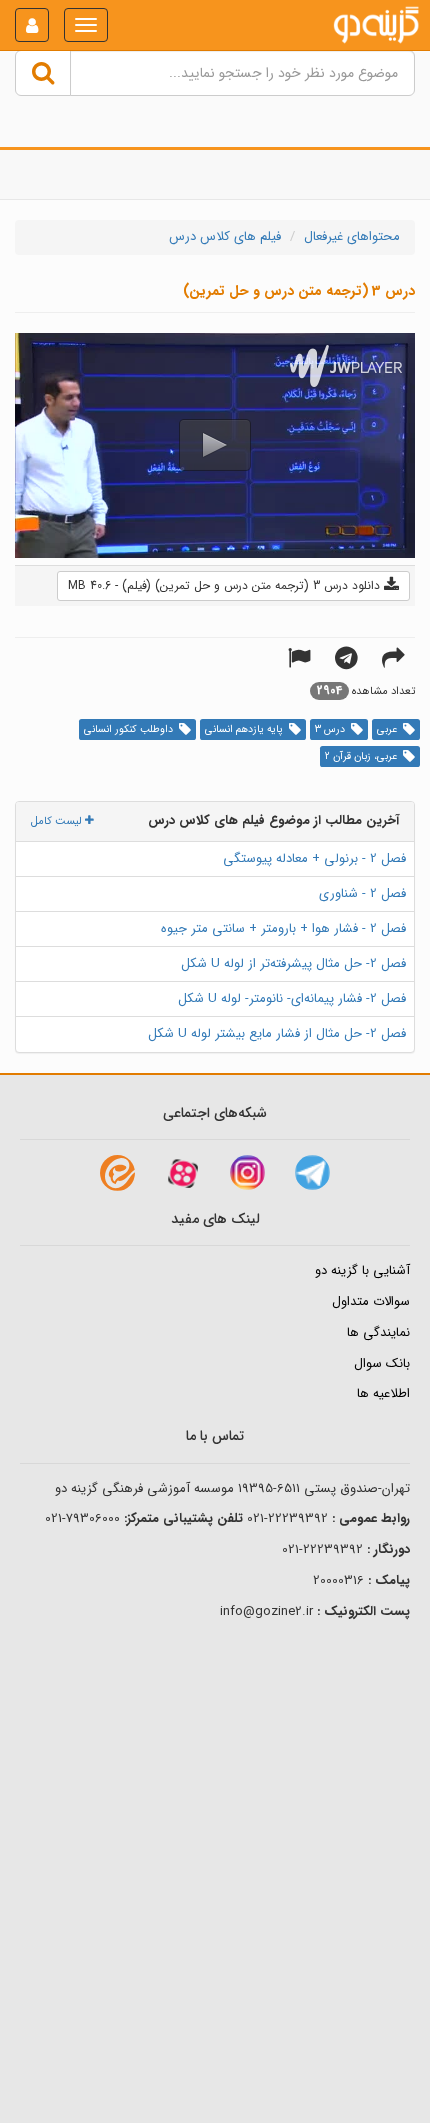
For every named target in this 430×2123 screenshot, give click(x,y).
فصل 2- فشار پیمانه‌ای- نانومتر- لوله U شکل (292, 998)
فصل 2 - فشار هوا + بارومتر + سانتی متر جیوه (283, 928)
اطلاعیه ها (383, 1393)
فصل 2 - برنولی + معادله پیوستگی (314, 858)
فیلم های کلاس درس (225, 236)
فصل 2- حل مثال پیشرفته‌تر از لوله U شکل (293, 963)
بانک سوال (382, 1363)
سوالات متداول (371, 1301)
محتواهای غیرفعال (352, 236)
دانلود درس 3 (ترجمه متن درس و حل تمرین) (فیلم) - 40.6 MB (226, 585)
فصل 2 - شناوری (362, 893)
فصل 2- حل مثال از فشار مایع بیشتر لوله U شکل (277, 1033)
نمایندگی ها (378, 1332)
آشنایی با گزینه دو (362, 1270)
